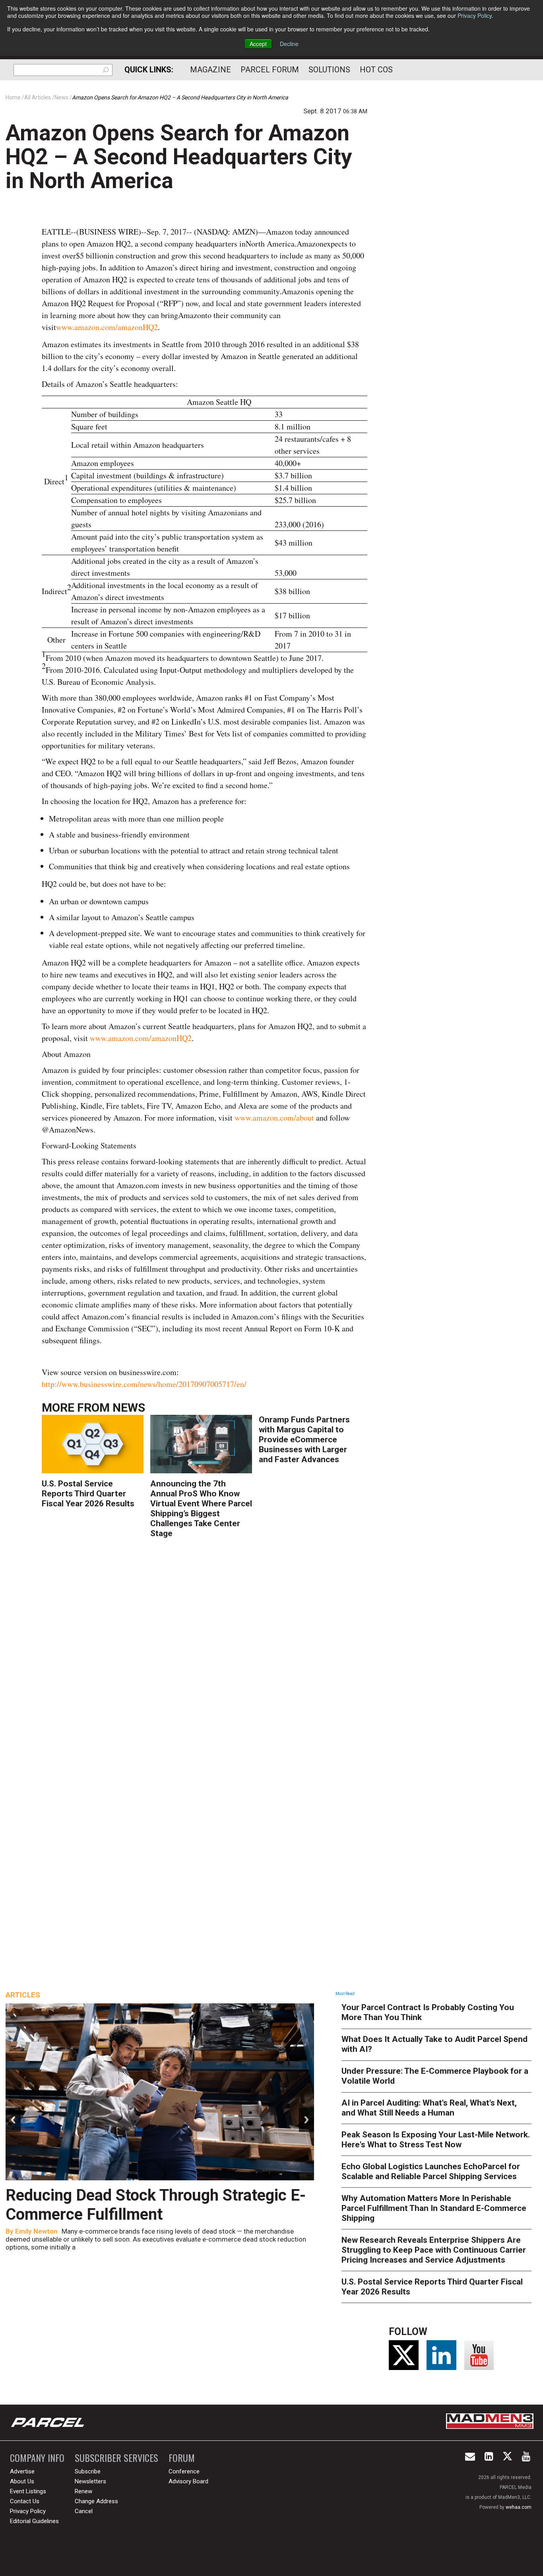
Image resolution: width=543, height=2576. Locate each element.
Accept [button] (258, 44)
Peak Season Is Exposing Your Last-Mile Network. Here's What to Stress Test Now (436, 2140)
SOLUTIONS (329, 70)
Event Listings (28, 2491)
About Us (22, 2481)
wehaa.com (519, 2507)
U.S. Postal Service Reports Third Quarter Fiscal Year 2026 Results (88, 1494)
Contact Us (25, 2501)
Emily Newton (36, 2231)
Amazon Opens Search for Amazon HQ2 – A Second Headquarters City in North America (179, 157)
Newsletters (90, 2481)
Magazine (210, 70)
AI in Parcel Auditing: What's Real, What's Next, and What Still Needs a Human (429, 2108)
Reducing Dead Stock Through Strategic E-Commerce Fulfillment (156, 2205)
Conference (184, 2471)
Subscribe (88, 2471)
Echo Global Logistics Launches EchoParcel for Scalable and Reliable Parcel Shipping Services (431, 2171)
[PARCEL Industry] (48, 2423)
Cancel (84, 2511)
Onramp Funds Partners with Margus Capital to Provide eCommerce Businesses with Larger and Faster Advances (304, 1440)
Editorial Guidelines (34, 2521)
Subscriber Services (116, 2458)
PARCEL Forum (270, 70)
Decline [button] (289, 44)
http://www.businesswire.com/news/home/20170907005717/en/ (144, 1384)
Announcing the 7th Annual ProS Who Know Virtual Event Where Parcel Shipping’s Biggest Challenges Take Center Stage (201, 1508)
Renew (83, 2491)
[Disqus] (205, 1662)
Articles (23, 1995)
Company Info (37, 2458)
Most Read (345, 1994)
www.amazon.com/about (274, 1118)
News (129, 1407)
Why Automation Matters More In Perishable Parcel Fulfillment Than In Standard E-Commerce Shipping (434, 2208)
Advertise (22, 2471)
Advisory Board (188, 2481)
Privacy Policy (475, 16)
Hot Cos (376, 70)
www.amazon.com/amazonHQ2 (107, 327)
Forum (182, 2458)
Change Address (96, 2501)
